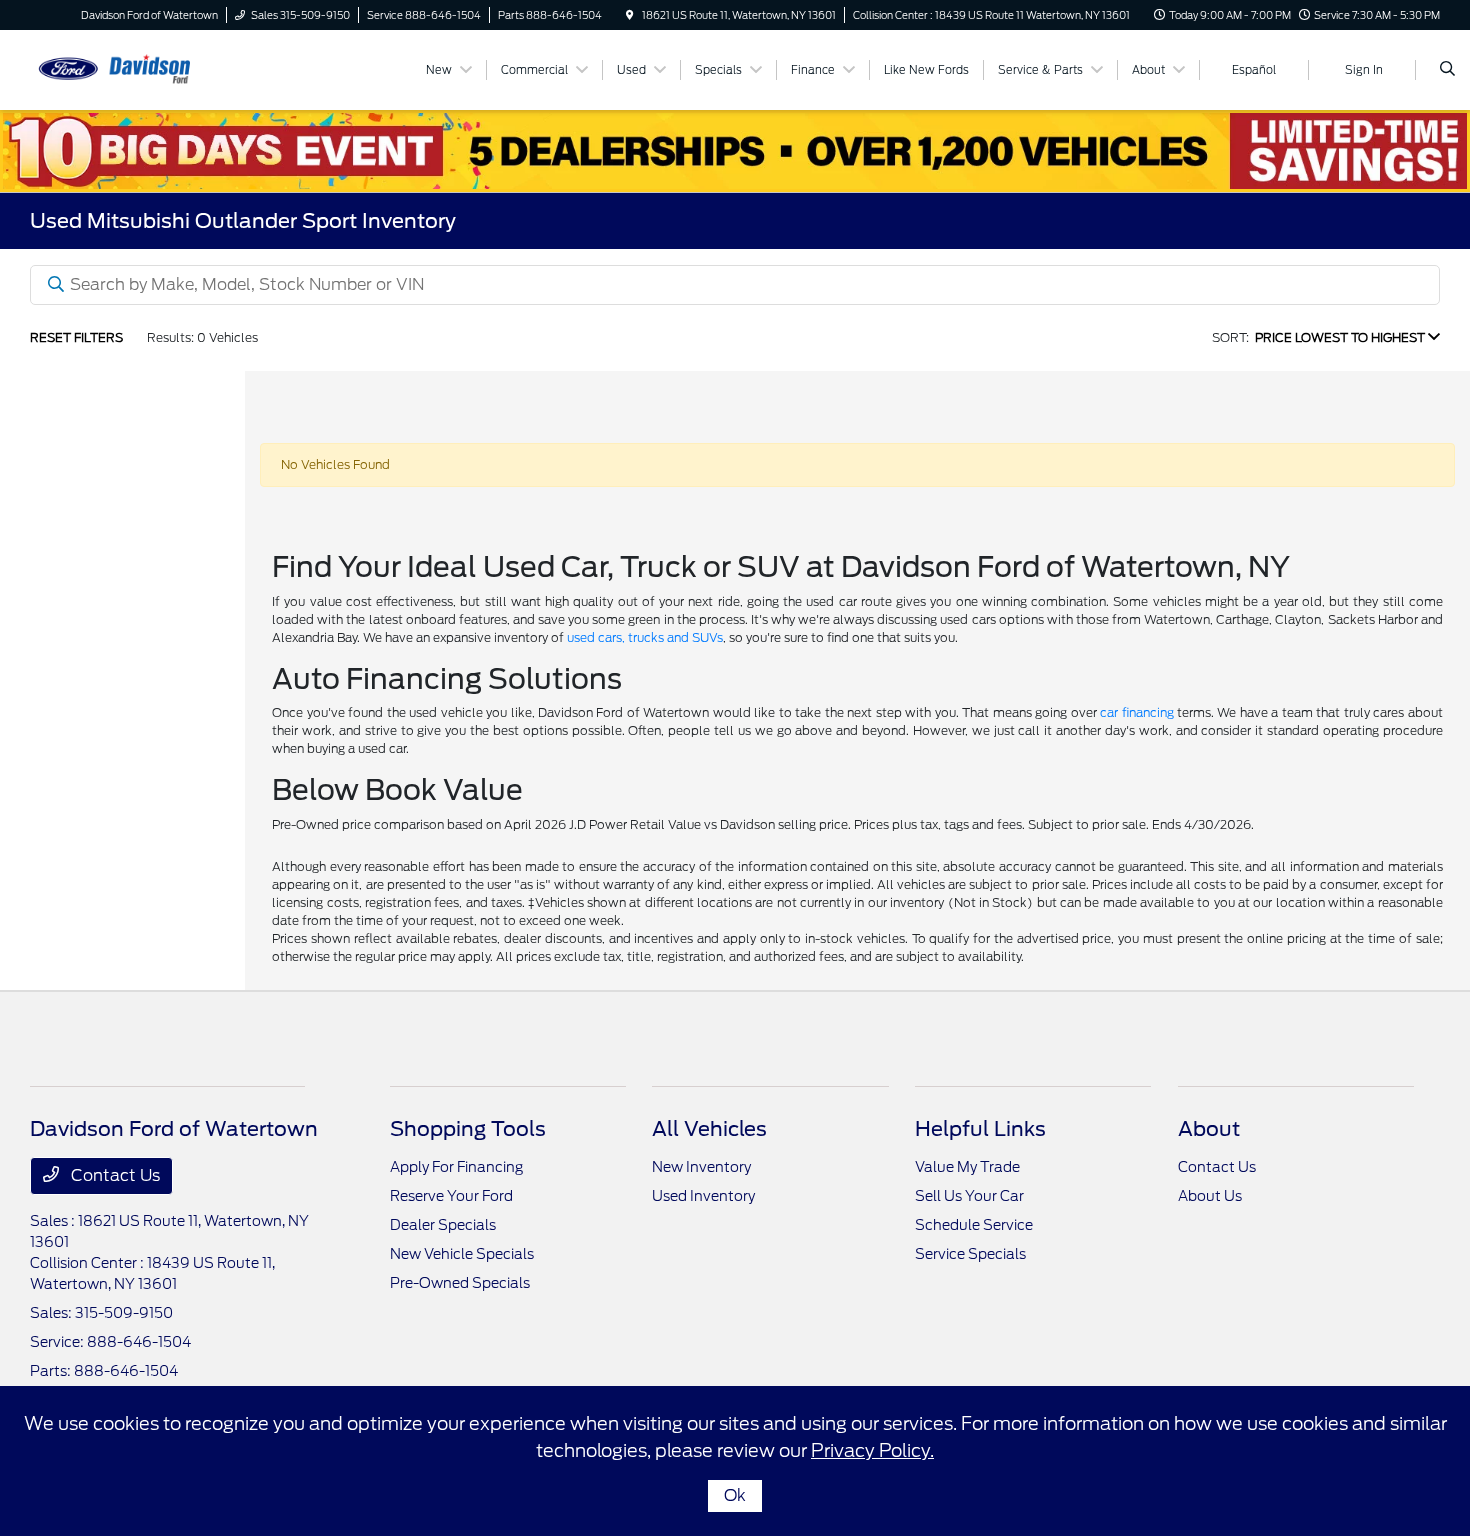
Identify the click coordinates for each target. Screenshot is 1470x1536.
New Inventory (701, 1167)
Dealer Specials (443, 1225)
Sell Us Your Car (969, 1196)
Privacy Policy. (872, 1450)
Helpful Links (980, 1129)
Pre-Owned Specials (460, 1283)
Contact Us (113, 1175)
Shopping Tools (468, 1129)
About (1209, 1129)
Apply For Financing (456, 1167)
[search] (1447, 70)
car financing (1136, 712)
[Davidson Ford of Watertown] (120, 68)
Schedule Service (974, 1225)
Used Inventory (703, 1196)
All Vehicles (709, 1129)
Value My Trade (967, 1167)
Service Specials (970, 1254)
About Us (1210, 1196)
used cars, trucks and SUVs (645, 637)
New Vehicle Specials (462, 1254)
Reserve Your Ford (451, 1196)
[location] (630, 15)
